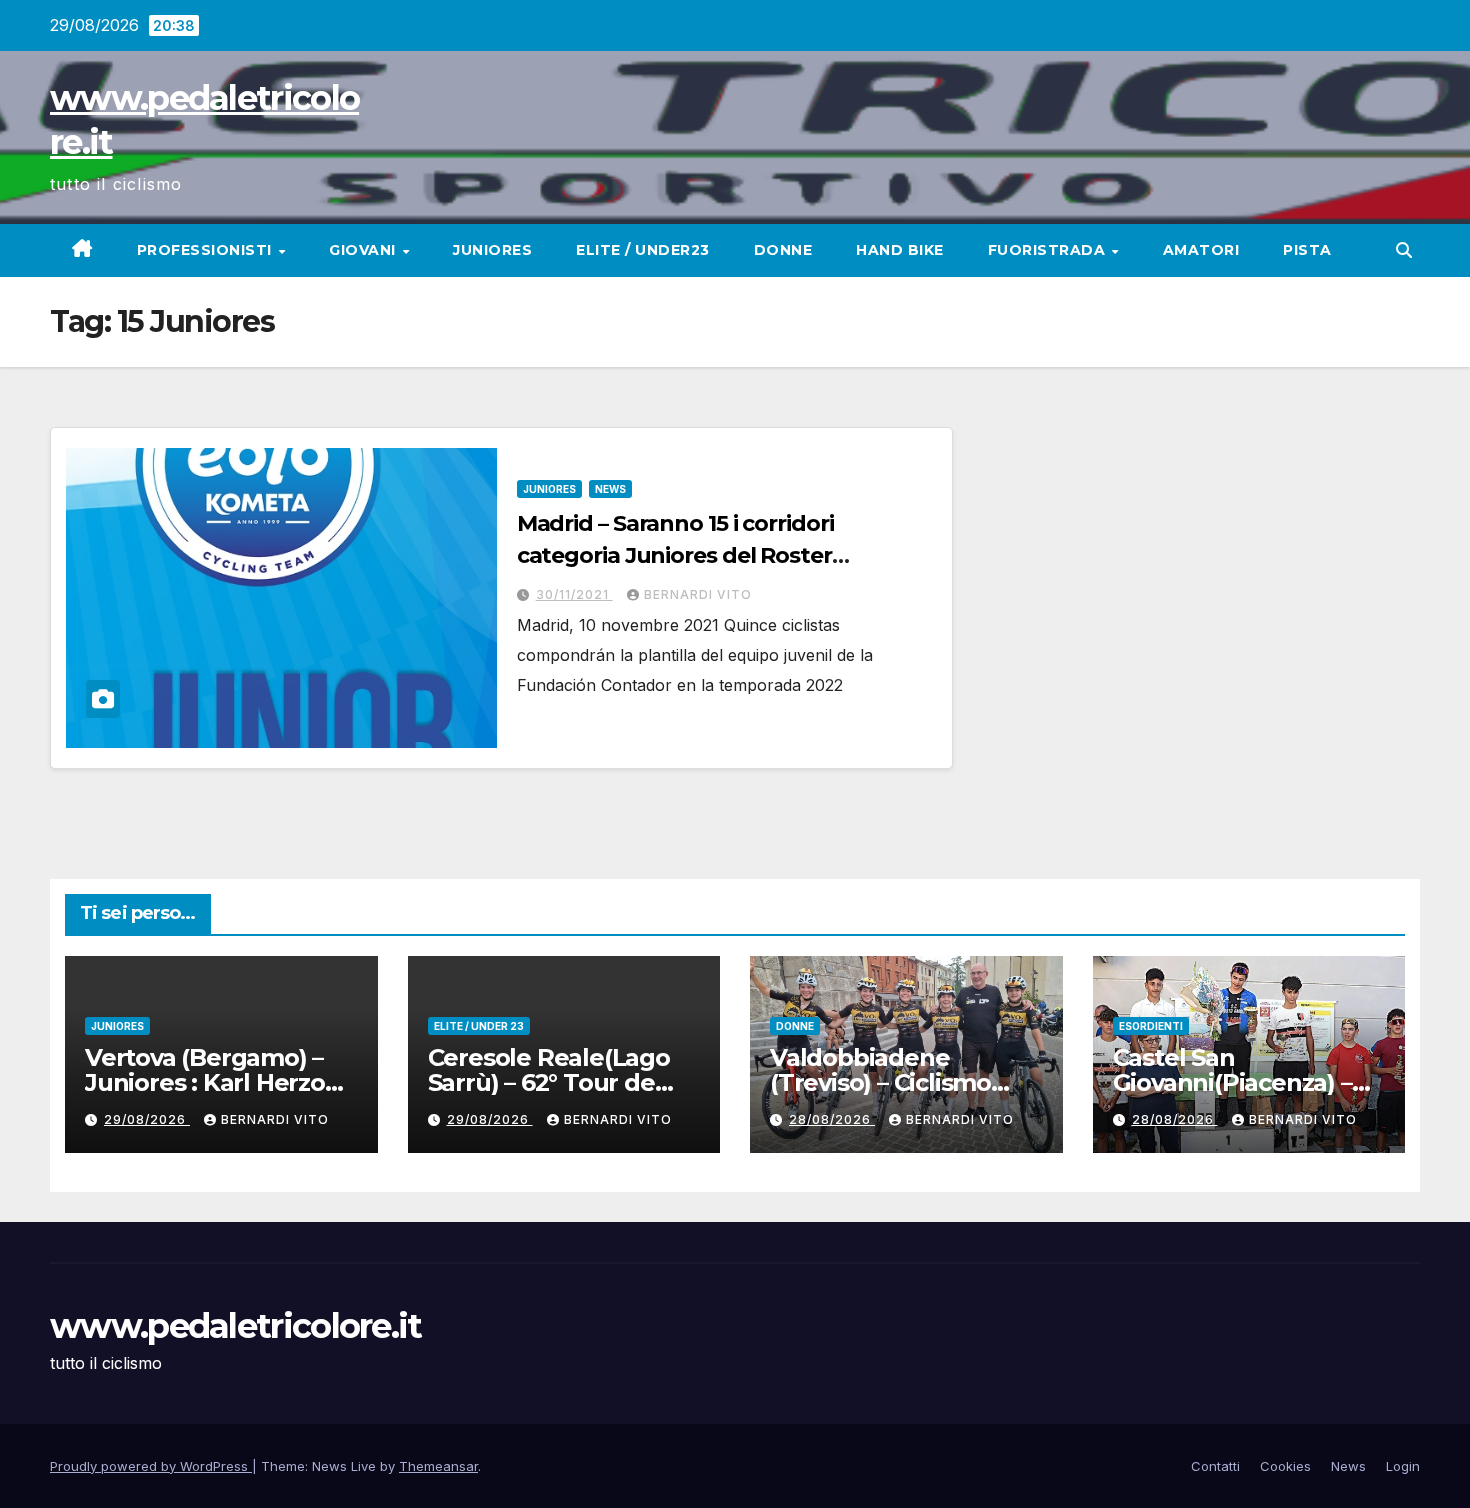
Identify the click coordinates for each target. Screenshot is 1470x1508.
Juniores (492, 250)
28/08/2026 (832, 1119)
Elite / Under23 (643, 250)
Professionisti (207, 250)
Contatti (1215, 1466)
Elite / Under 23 (479, 1026)
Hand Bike (900, 250)
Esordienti (1151, 1026)
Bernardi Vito (698, 594)
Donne (783, 250)
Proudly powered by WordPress (151, 1466)
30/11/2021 (574, 594)
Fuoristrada (1049, 250)
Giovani (364, 250)
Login (1403, 1466)
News (610, 489)
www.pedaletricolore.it (236, 1326)
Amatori (1201, 250)
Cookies (1285, 1466)
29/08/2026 (147, 1119)
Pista (1307, 250)
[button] (1404, 250)
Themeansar (438, 1466)
